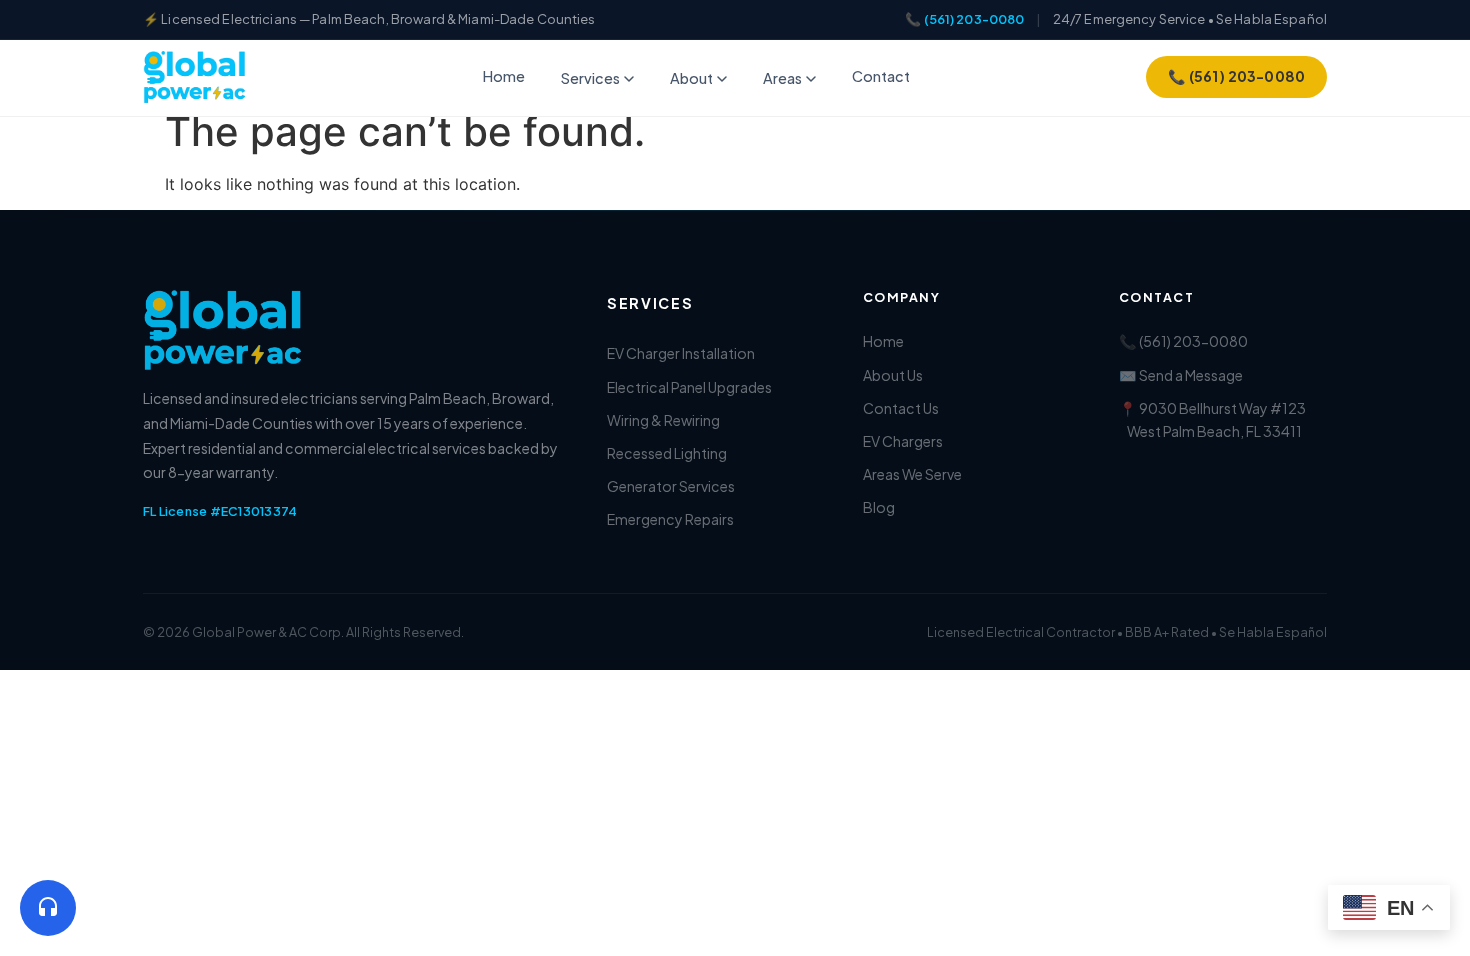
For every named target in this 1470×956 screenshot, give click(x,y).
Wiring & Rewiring (663, 420)
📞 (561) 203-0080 (964, 19)
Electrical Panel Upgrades (689, 387)
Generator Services (671, 486)
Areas (782, 78)
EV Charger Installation (681, 353)
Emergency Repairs (670, 519)
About (691, 78)
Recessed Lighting (667, 453)
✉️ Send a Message (1181, 375)
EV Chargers (903, 441)
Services (590, 78)
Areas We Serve (912, 474)
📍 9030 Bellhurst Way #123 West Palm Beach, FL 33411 (1212, 419)
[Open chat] (48, 908)
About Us (893, 375)
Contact (881, 76)
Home (504, 76)
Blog (879, 507)
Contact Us (901, 408)
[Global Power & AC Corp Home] (195, 77)
